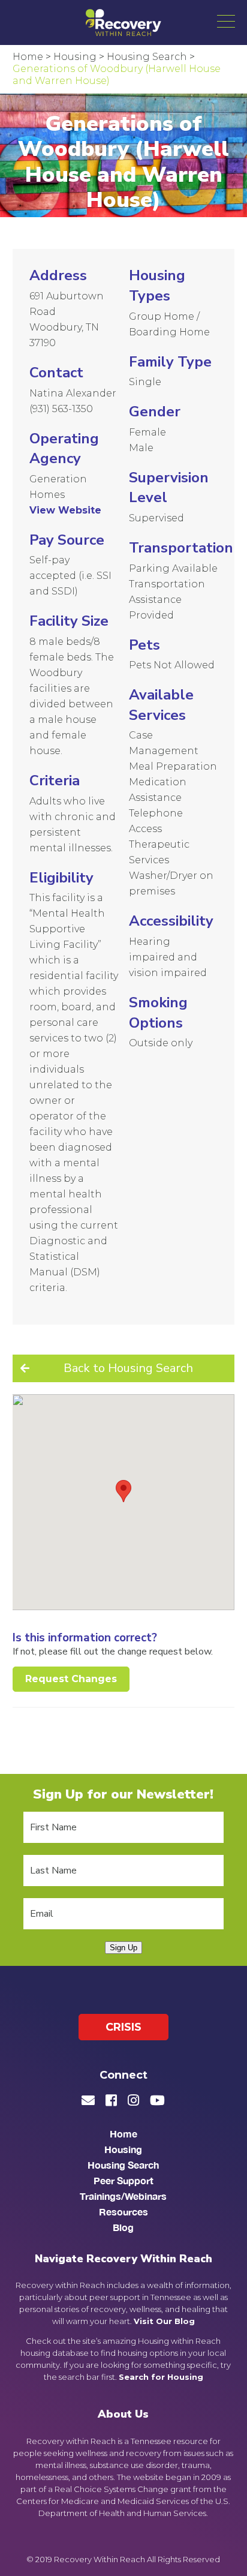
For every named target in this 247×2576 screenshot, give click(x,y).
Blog (123, 2228)
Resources (123, 2212)
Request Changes (71, 1679)
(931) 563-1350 (61, 409)
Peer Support (123, 2181)
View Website (65, 510)
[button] (226, 21)
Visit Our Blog (164, 2322)
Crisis (123, 2027)
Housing (123, 2150)
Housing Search (123, 2165)
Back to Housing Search (128, 1368)
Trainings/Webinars (123, 2197)
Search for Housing (161, 2377)
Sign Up (123, 1948)
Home (123, 2134)
